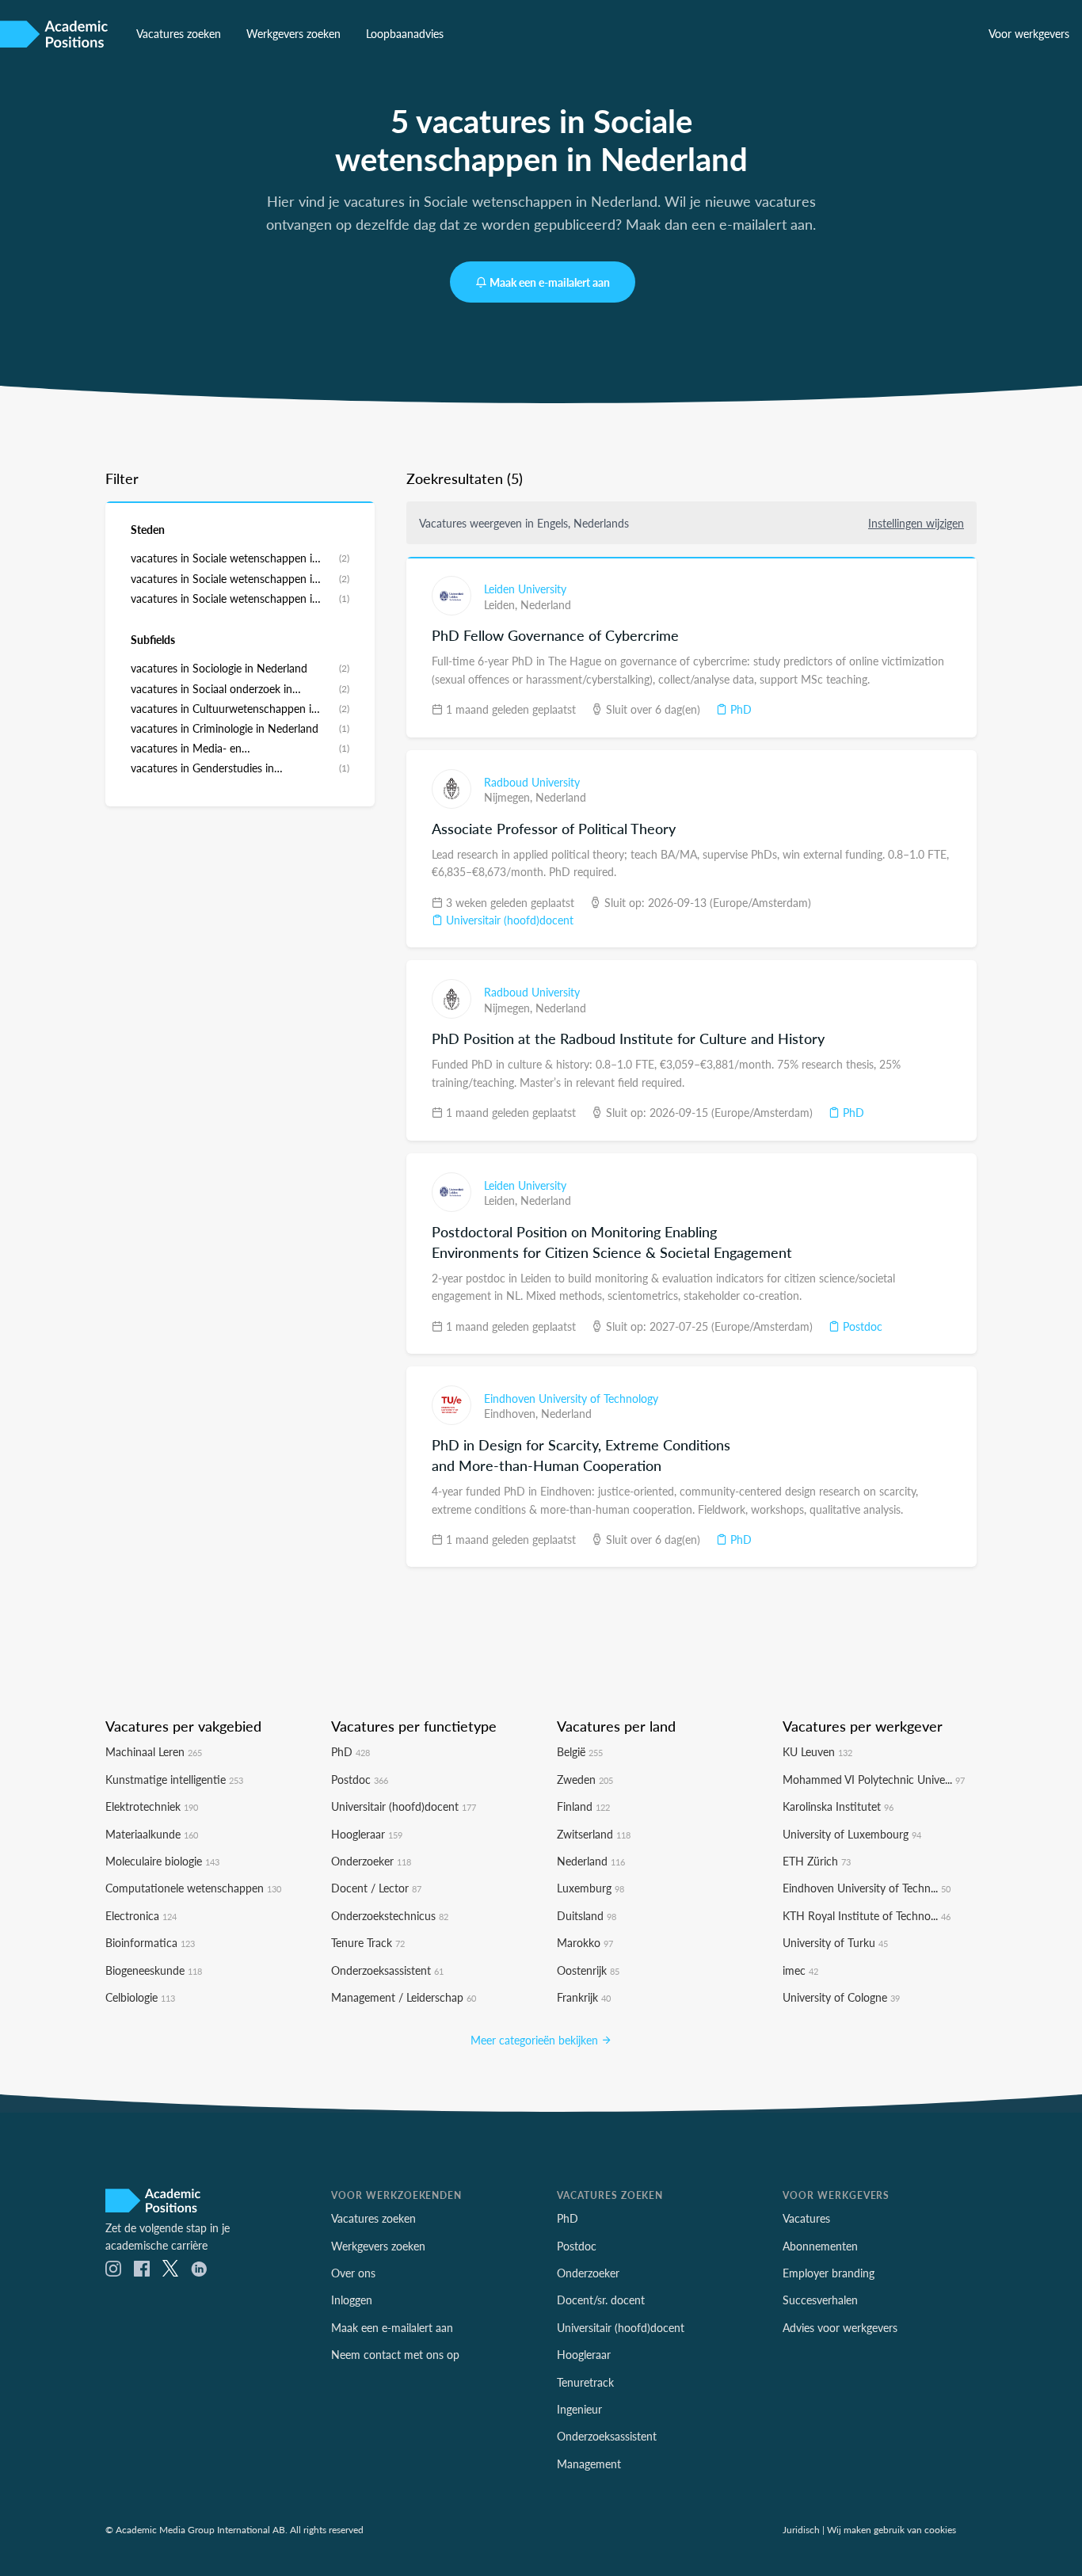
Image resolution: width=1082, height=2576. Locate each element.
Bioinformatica (150, 1942)
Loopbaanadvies (405, 33)
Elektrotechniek (152, 1806)
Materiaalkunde (152, 1834)
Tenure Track (368, 1942)
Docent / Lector (376, 1888)
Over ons (353, 2273)
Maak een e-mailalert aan (550, 282)
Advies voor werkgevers (840, 2327)
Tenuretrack (585, 2382)
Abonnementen (820, 2246)
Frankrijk (584, 1997)
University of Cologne (841, 1997)
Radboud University (532, 782)
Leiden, (502, 604)
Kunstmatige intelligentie (174, 1779)
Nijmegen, (510, 797)
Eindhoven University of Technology (571, 1398)
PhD (739, 709)
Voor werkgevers (1029, 33)
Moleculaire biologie (162, 1861)
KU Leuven (817, 1751)
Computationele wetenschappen (193, 1888)
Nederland (546, 604)
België (580, 1751)
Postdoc (861, 1326)
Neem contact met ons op (395, 2354)
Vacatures (806, 2218)
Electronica (141, 1915)
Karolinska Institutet (838, 1806)
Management (589, 2464)
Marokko (585, 1942)
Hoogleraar (367, 1834)
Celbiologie (140, 1997)
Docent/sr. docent (601, 2300)
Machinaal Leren (154, 1751)
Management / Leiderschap (404, 1997)
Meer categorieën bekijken (536, 2040)
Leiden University (525, 589)
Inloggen (352, 2300)
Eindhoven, (512, 1413)
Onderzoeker (371, 1861)
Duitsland (587, 1915)
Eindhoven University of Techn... (867, 1888)
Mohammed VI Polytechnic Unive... (874, 1779)
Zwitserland (594, 1834)
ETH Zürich (817, 1861)
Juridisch (801, 2529)
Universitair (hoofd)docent (508, 920)
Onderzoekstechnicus (390, 1915)
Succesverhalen (820, 2300)
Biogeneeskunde (154, 1970)
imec (800, 1970)
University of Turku (835, 1942)
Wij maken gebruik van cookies (892, 2529)
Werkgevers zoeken (293, 33)
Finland (583, 1806)
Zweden (585, 1779)
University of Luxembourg (852, 1834)
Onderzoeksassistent (387, 1970)
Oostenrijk (588, 1970)
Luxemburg (591, 1888)
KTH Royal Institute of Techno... (867, 1915)
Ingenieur (579, 2409)
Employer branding (829, 2273)
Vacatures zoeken (179, 33)
